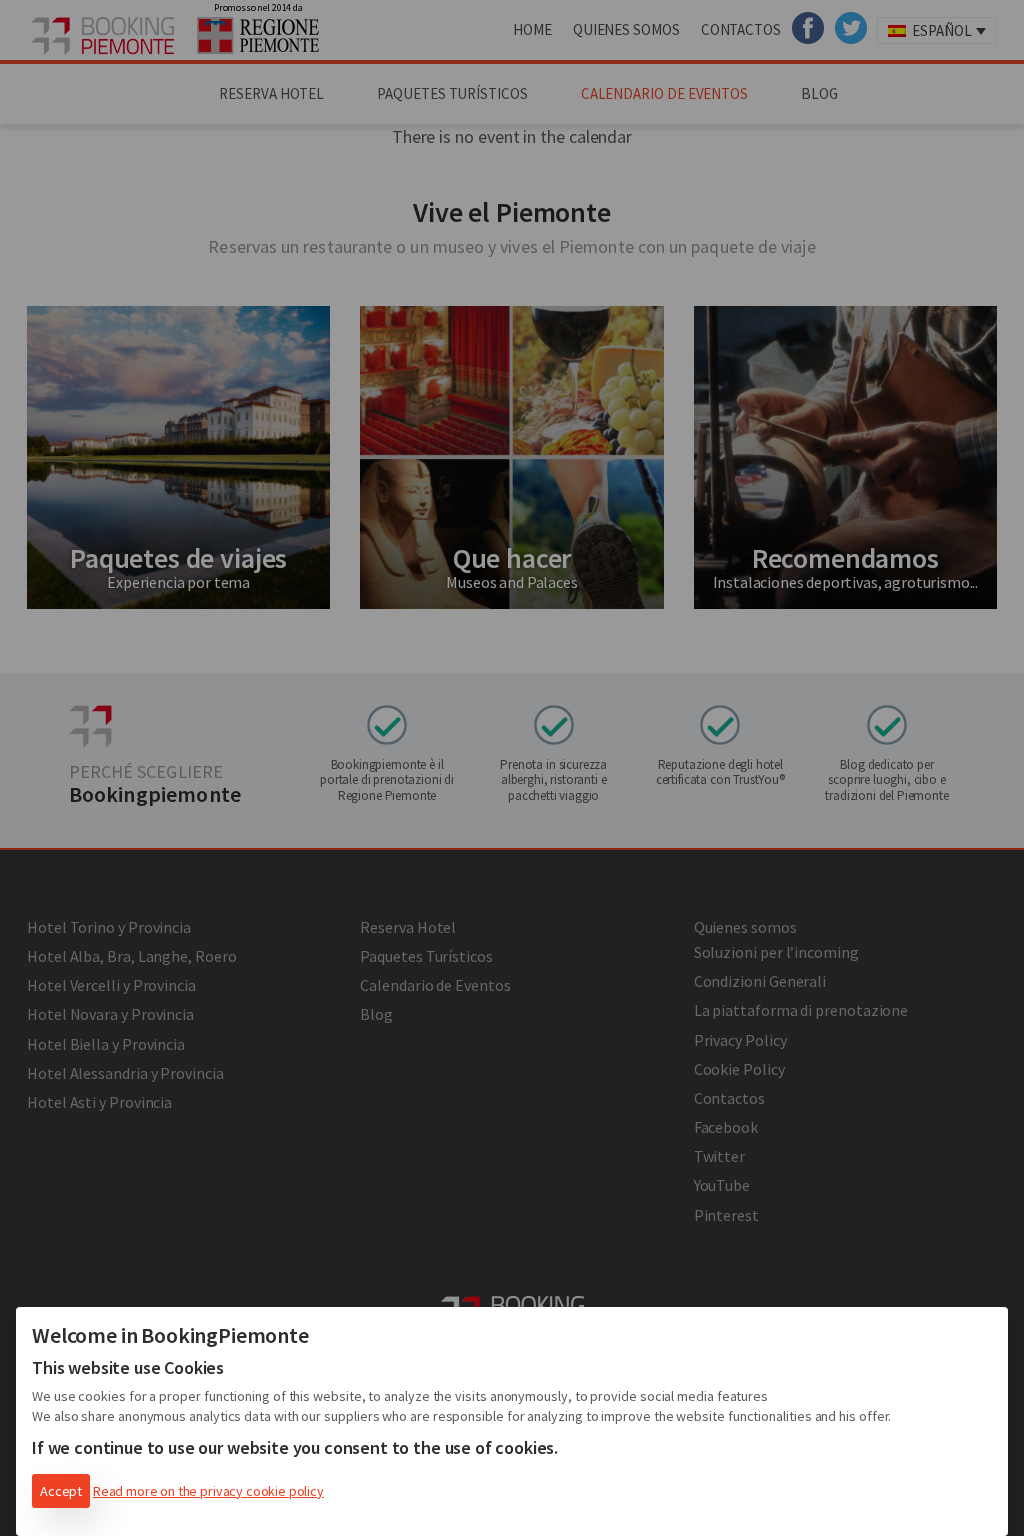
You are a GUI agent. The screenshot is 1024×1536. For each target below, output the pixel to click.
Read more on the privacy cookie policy (208, 1491)
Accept (61, 1491)
